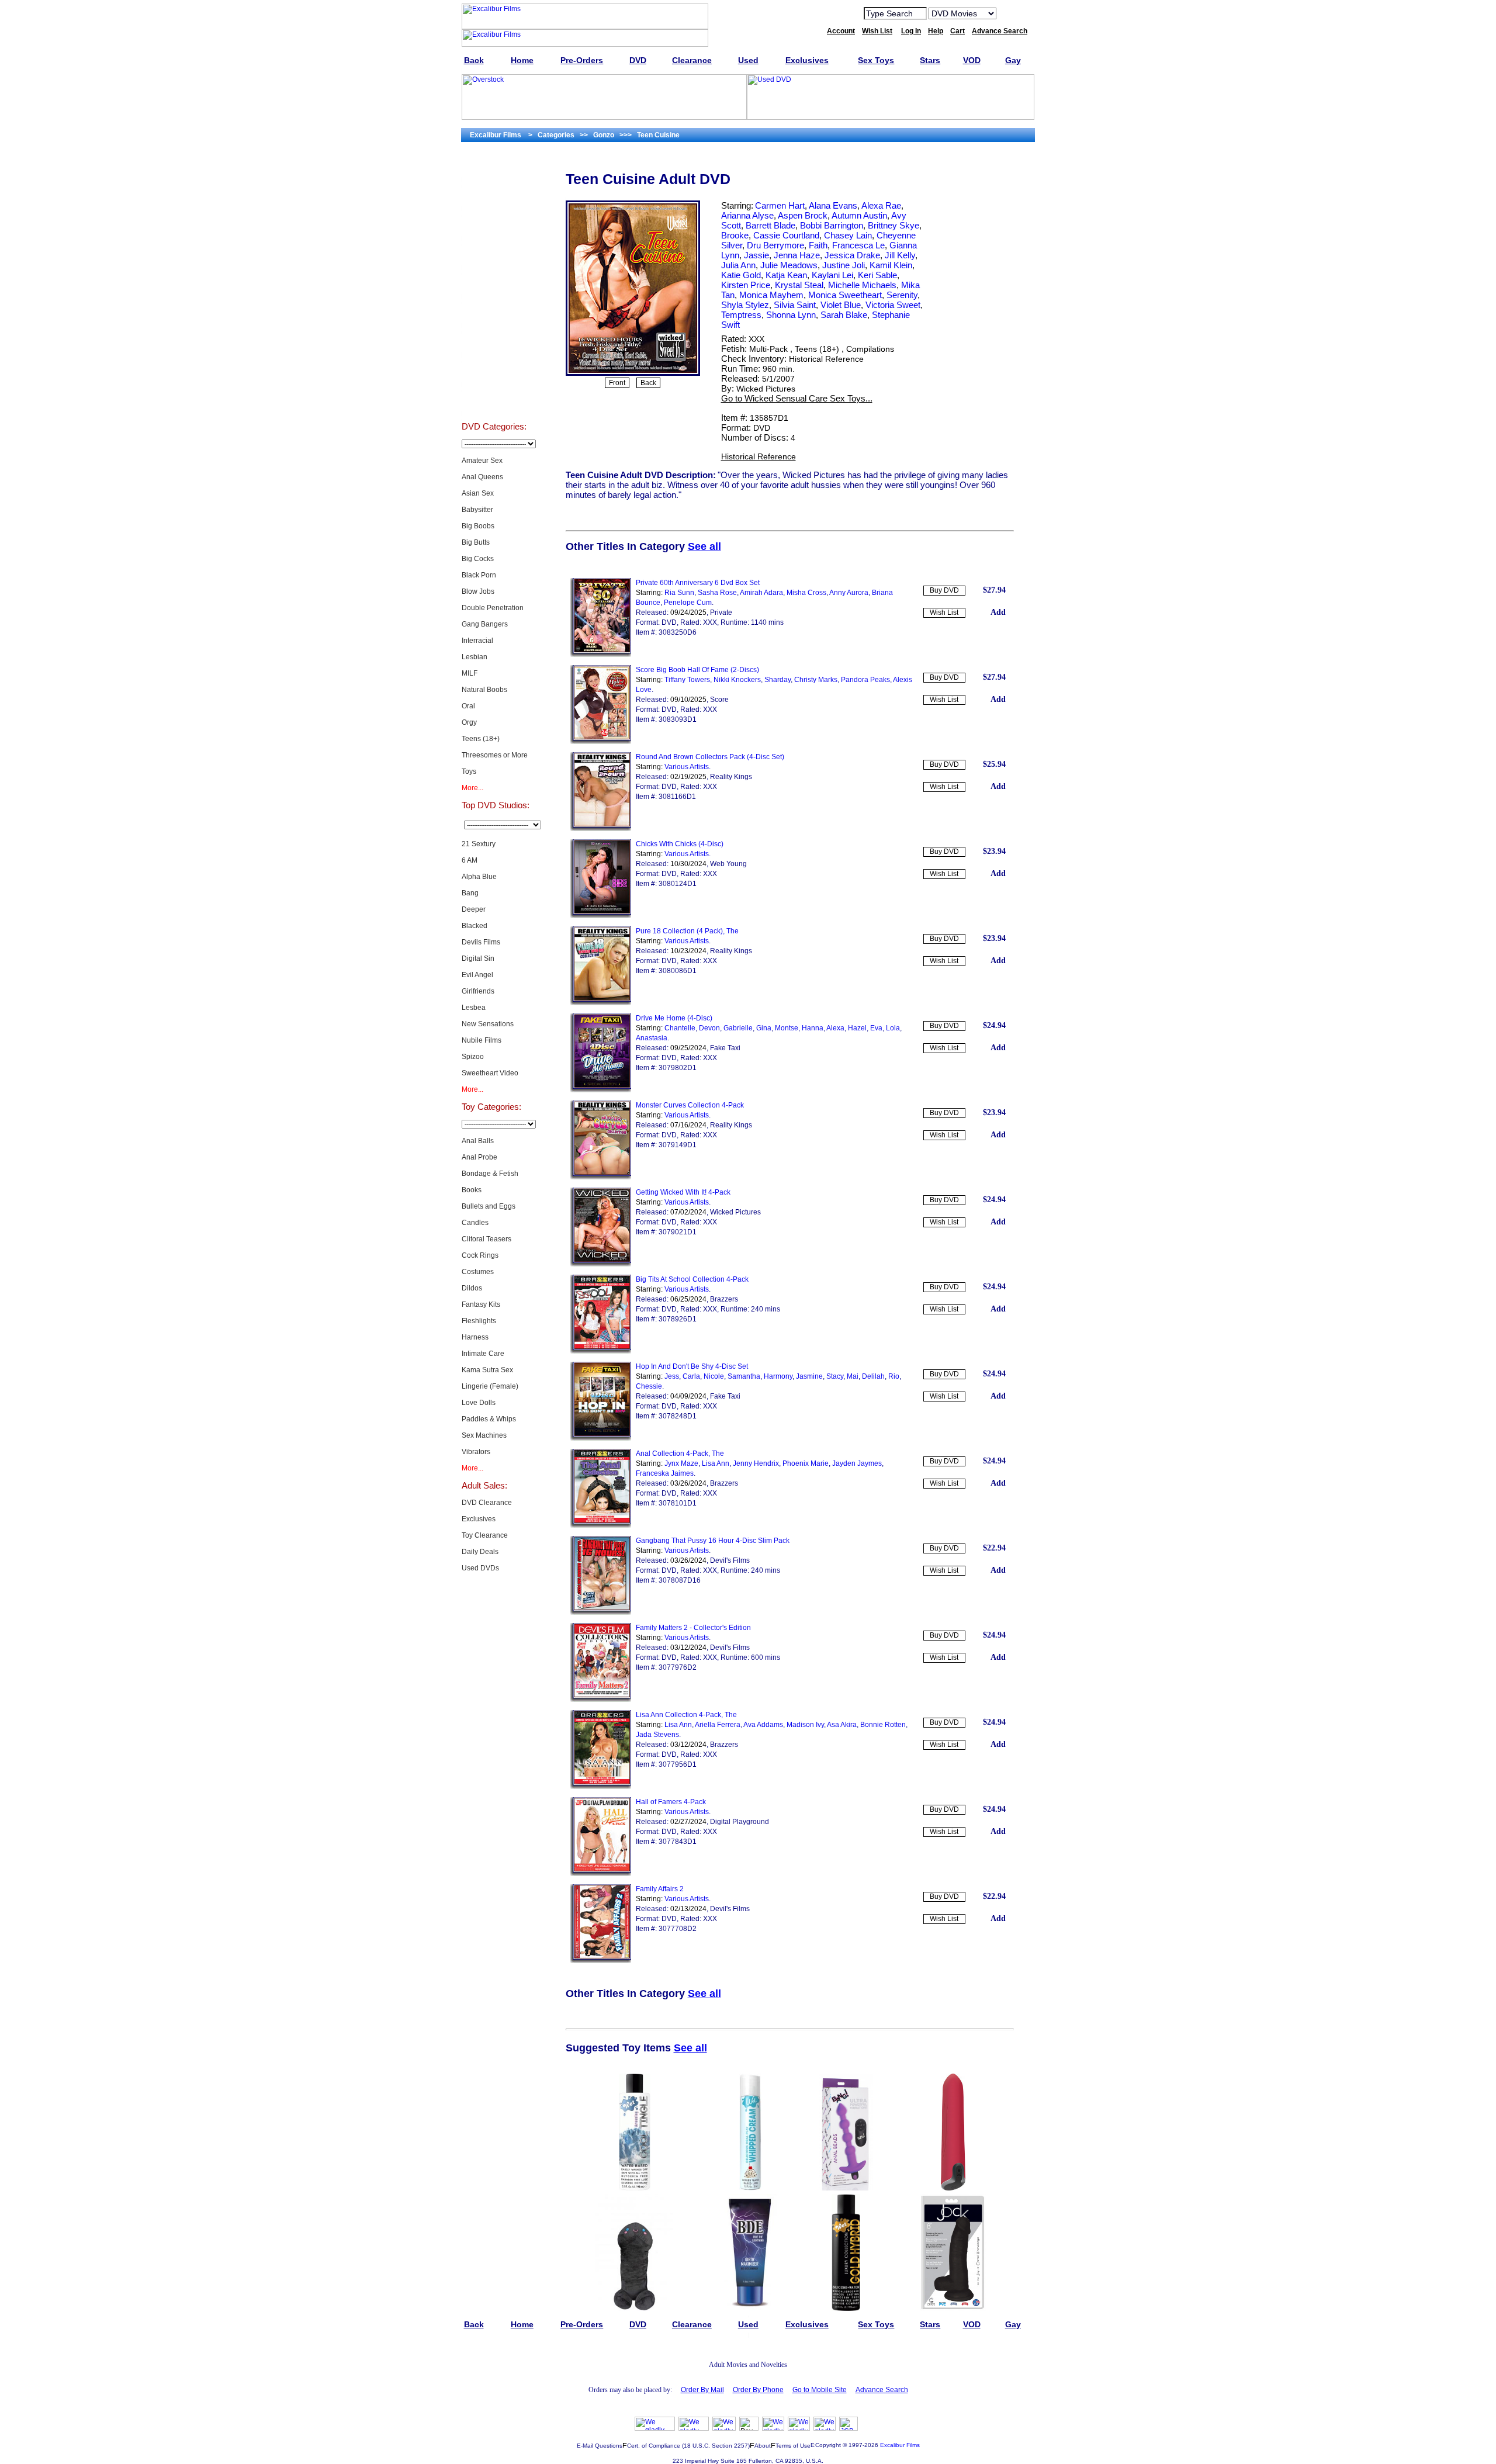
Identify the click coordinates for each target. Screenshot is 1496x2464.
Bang (470, 893)
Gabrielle (738, 1028)
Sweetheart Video (490, 1073)
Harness (475, 1337)
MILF (470, 673)
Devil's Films (730, 1560)
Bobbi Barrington (832, 225)
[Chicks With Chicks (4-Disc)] (601, 916)
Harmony (778, 1376)
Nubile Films (482, 1040)
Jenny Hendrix (756, 1463)
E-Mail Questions (600, 2446)
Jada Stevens (657, 1735)
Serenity (902, 295)
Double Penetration (493, 608)
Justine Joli (844, 265)
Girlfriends (478, 991)
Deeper (474, 909)
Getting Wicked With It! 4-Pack (683, 1192)
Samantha (744, 1376)
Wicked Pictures (766, 389)
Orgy (469, 722)
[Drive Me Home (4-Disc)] (601, 1090)
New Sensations (488, 1024)
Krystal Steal (799, 285)
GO (1013, 13)
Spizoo (473, 1057)
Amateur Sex (482, 461)
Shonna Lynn (791, 315)
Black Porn (479, 575)
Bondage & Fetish (490, 1174)
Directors (494, 401)
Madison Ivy (805, 1725)
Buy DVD (944, 590)
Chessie (649, 1386)
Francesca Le (858, 245)
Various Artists (687, 767)
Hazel (857, 1028)
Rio (894, 1376)
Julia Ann (738, 265)
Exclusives (494, 196)
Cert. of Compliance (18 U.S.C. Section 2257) (688, 2446)
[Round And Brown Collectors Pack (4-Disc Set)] (601, 829)
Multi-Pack (768, 349)
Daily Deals (480, 1552)
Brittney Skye (894, 225)
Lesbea (474, 1008)
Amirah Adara (761, 593)
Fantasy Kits (481, 1304)
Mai (853, 1376)
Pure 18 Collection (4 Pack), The (687, 931)
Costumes (478, 1272)
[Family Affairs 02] (601, 1961)
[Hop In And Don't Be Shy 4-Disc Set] (601, 1438)
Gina (764, 1028)
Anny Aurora (849, 593)
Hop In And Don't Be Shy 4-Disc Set (692, 1366)
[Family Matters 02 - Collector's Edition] (601, 1700)
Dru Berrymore (775, 245)
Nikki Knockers (737, 680)
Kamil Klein (891, 265)
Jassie (756, 255)
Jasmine (809, 1376)
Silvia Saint (795, 305)
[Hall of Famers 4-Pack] (601, 1874)
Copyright (828, 2445)
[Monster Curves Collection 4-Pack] (601, 1177)
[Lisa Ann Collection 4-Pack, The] (601, 1787)
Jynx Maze (681, 1463)
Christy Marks (816, 680)
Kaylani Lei (832, 275)
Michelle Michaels (862, 285)
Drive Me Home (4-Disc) (674, 1018)
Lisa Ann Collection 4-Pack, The (686, 1715)
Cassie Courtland (786, 235)
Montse (787, 1028)
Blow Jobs (478, 591)
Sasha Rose (717, 593)
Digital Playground (740, 1822)
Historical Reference (826, 359)
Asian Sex (478, 493)
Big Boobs (478, 526)
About (763, 2446)
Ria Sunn (679, 593)
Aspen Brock (803, 215)
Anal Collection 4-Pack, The (680, 1454)
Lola (893, 1028)
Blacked (475, 926)
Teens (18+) (481, 739)
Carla (691, 1376)
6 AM (470, 860)
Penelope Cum (688, 603)
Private (721, 612)
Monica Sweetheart (845, 295)
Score (719, 700)
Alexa (835, 1028)
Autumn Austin (859, 215)
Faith (818, 245)
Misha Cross (806, 593)
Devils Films (481, 942)
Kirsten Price (746, 285)
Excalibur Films (900, 2445)
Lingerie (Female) (490, 1386)
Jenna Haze (797, 255)
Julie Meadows (789, 265)
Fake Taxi (725, 1048)
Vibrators (476, 1452)
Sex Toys (494, 255)
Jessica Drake (852, 255)
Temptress (741, 315)
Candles (475, 1223)
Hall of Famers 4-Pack (671, 1802)
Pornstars (494, 342)
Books (472, 1190)
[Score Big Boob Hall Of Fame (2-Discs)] (601, 742)
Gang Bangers (485, 624)
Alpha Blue (479, 877)
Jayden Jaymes (857, 1463)
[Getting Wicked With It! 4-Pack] (601, 1264)
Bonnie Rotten (883, 1725)
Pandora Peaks (865, 680)
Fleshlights (479, 1321)
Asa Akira (842, 1725)
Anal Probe (479, 1157)
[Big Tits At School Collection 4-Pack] (601, 1351)
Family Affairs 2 (660, 1889)
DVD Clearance (487, 1503)
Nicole (714, 1376)
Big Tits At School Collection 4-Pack (692, 1279)
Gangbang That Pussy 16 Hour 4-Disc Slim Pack (713, 1541)
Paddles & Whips (489, 1419)
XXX (756, 339)
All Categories (494, 284)
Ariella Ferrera (718, 1725)
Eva (876, 1028)
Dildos (472, 1288)
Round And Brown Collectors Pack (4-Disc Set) (710, 757)
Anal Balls (478, 1141)
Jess (672, 1376)
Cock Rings (480, 1255)
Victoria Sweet (893, 305)
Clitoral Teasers (486, 1239)
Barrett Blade (770, 225)
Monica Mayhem (771, 295)
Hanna (813, 1028)
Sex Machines (484, 1435)
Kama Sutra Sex (487, 1370)
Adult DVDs (494, 167)
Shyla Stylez (745, 305)
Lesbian (475, 657)
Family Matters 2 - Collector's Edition (693, 1628)
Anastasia (652, 1038)
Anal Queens (482, 477)
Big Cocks (478, 559)
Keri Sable (877, 275)
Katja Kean (786, 275)
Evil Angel (477, 975)
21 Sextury (479, 844)
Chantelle (680, 1028)
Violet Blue (841, 305)
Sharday (778, 680)
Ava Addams (763, 1725)
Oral (468, 706)
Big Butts (476, 542)
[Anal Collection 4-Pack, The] (601, 1525)
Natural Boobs (484, 690)
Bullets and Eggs (489, 1206)
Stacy (835, 1376)
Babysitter (477, 510)
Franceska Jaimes (665, 1473)
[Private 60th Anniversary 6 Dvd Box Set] (601, 655)
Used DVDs (494, 226)
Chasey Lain (848, 235)
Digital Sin (478, 958)
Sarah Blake (844, 315)
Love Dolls (479, 1403)
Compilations (870, 349)
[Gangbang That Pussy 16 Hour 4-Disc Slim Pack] (601, 1612)
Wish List (944, 612)
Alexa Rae (881, 205)
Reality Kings (731, 777)
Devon (709, 1028)
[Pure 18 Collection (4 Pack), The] (601, 1003)
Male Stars (494, 372)
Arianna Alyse (747, 215)
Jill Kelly (900, 255)
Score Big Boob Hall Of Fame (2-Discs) (697, 670)
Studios (494, 313)
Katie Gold (741, 275)
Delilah (873, 1376)
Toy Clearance (485, 1535)
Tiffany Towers (687, 680)
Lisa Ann (716, 1463)
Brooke (735, 235)
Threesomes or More (495, 755)
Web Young (728, 864)
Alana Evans (833, 205)
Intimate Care (483, 1354)
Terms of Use (793, 2446)
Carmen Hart (780, 205)
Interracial (477, 641)
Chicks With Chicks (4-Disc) (680, 844)
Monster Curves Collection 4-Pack (690, 1105)
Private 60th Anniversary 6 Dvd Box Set (698, 583)
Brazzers (724, 1299)
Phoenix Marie (806, 1463)
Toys (469, 771)
